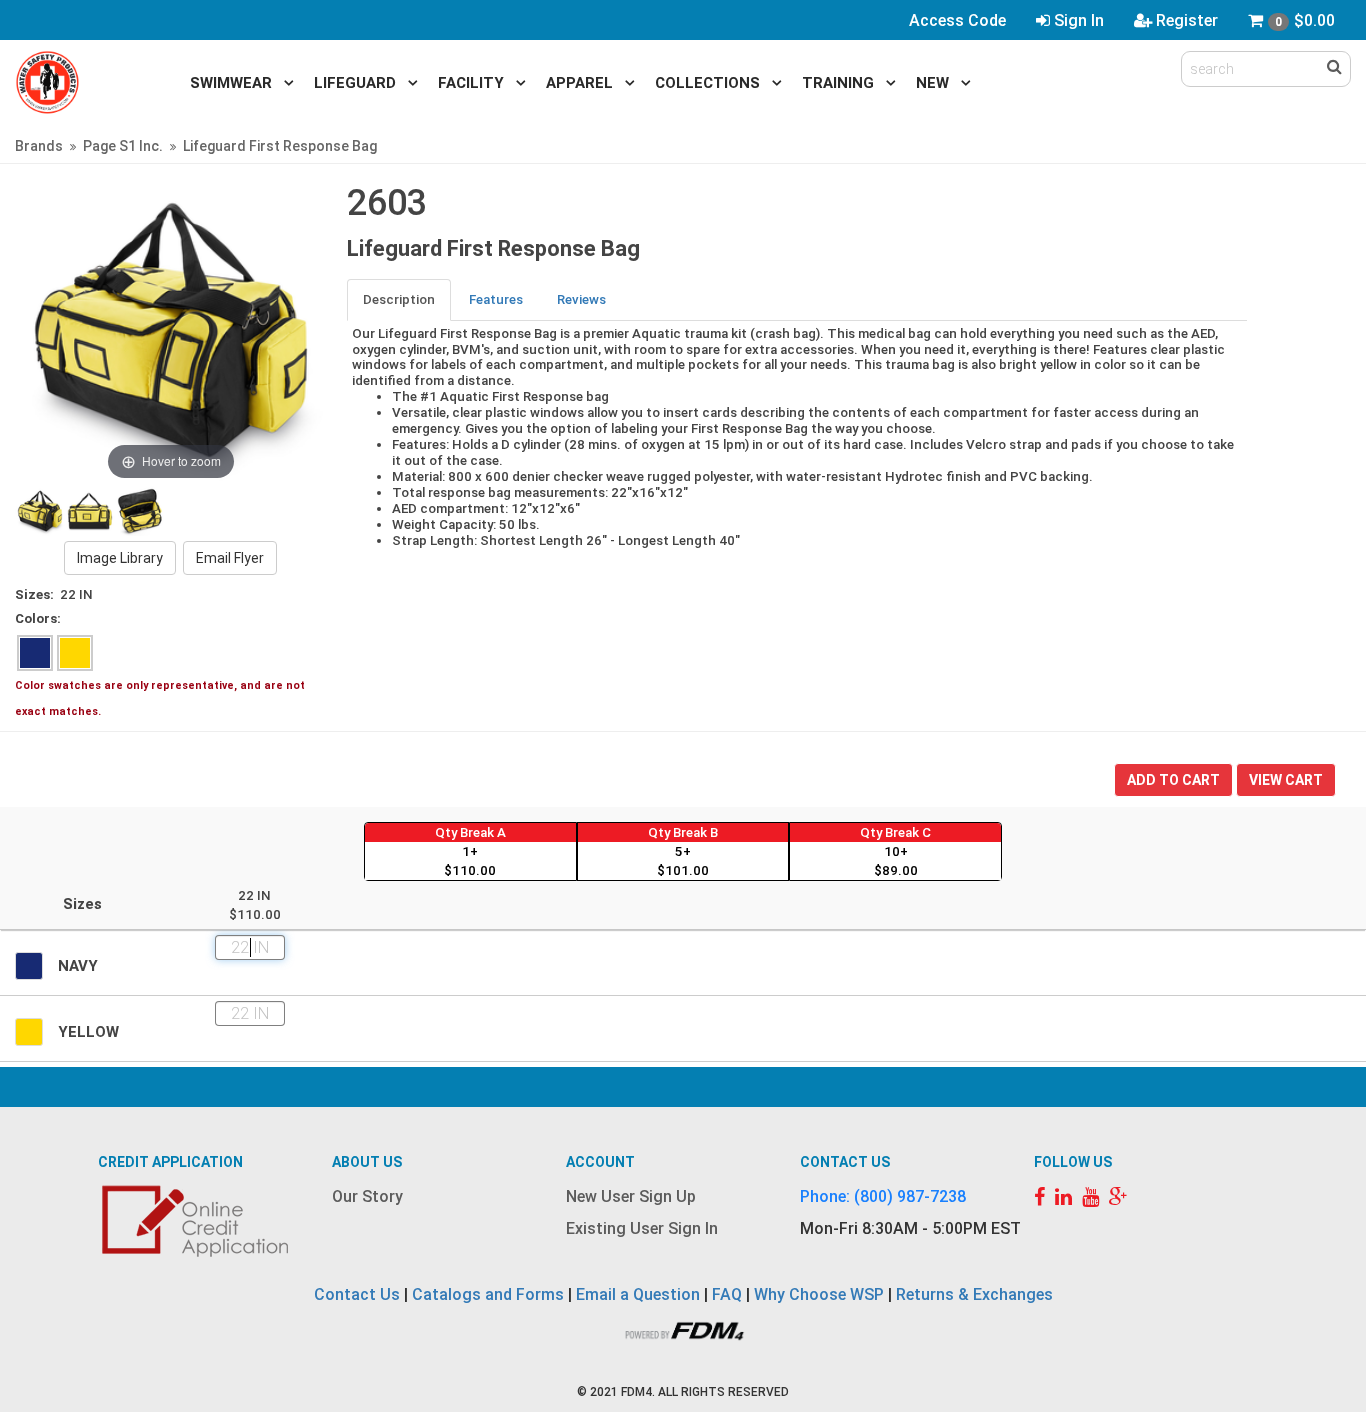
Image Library (120, 558)
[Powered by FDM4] (683, 1329)
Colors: (38, 618)
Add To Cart (1173, 780)
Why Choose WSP (819, 1294)
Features (496, 299)
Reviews (581, 299)
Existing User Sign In (642, 1228)
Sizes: (34, 594)
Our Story (367, 1196)
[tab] (400, 299)
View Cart (1286, 780)
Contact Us (357, 1294)
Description (399, 299)
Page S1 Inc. (123, 146)
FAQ (727, 1294)
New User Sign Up (631, 1196)
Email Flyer (230, 558)
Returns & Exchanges (974, 1294)
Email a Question (638, 1294)
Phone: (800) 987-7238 (883, 1196)
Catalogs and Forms (488, 1294)
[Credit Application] (198, 1220)
